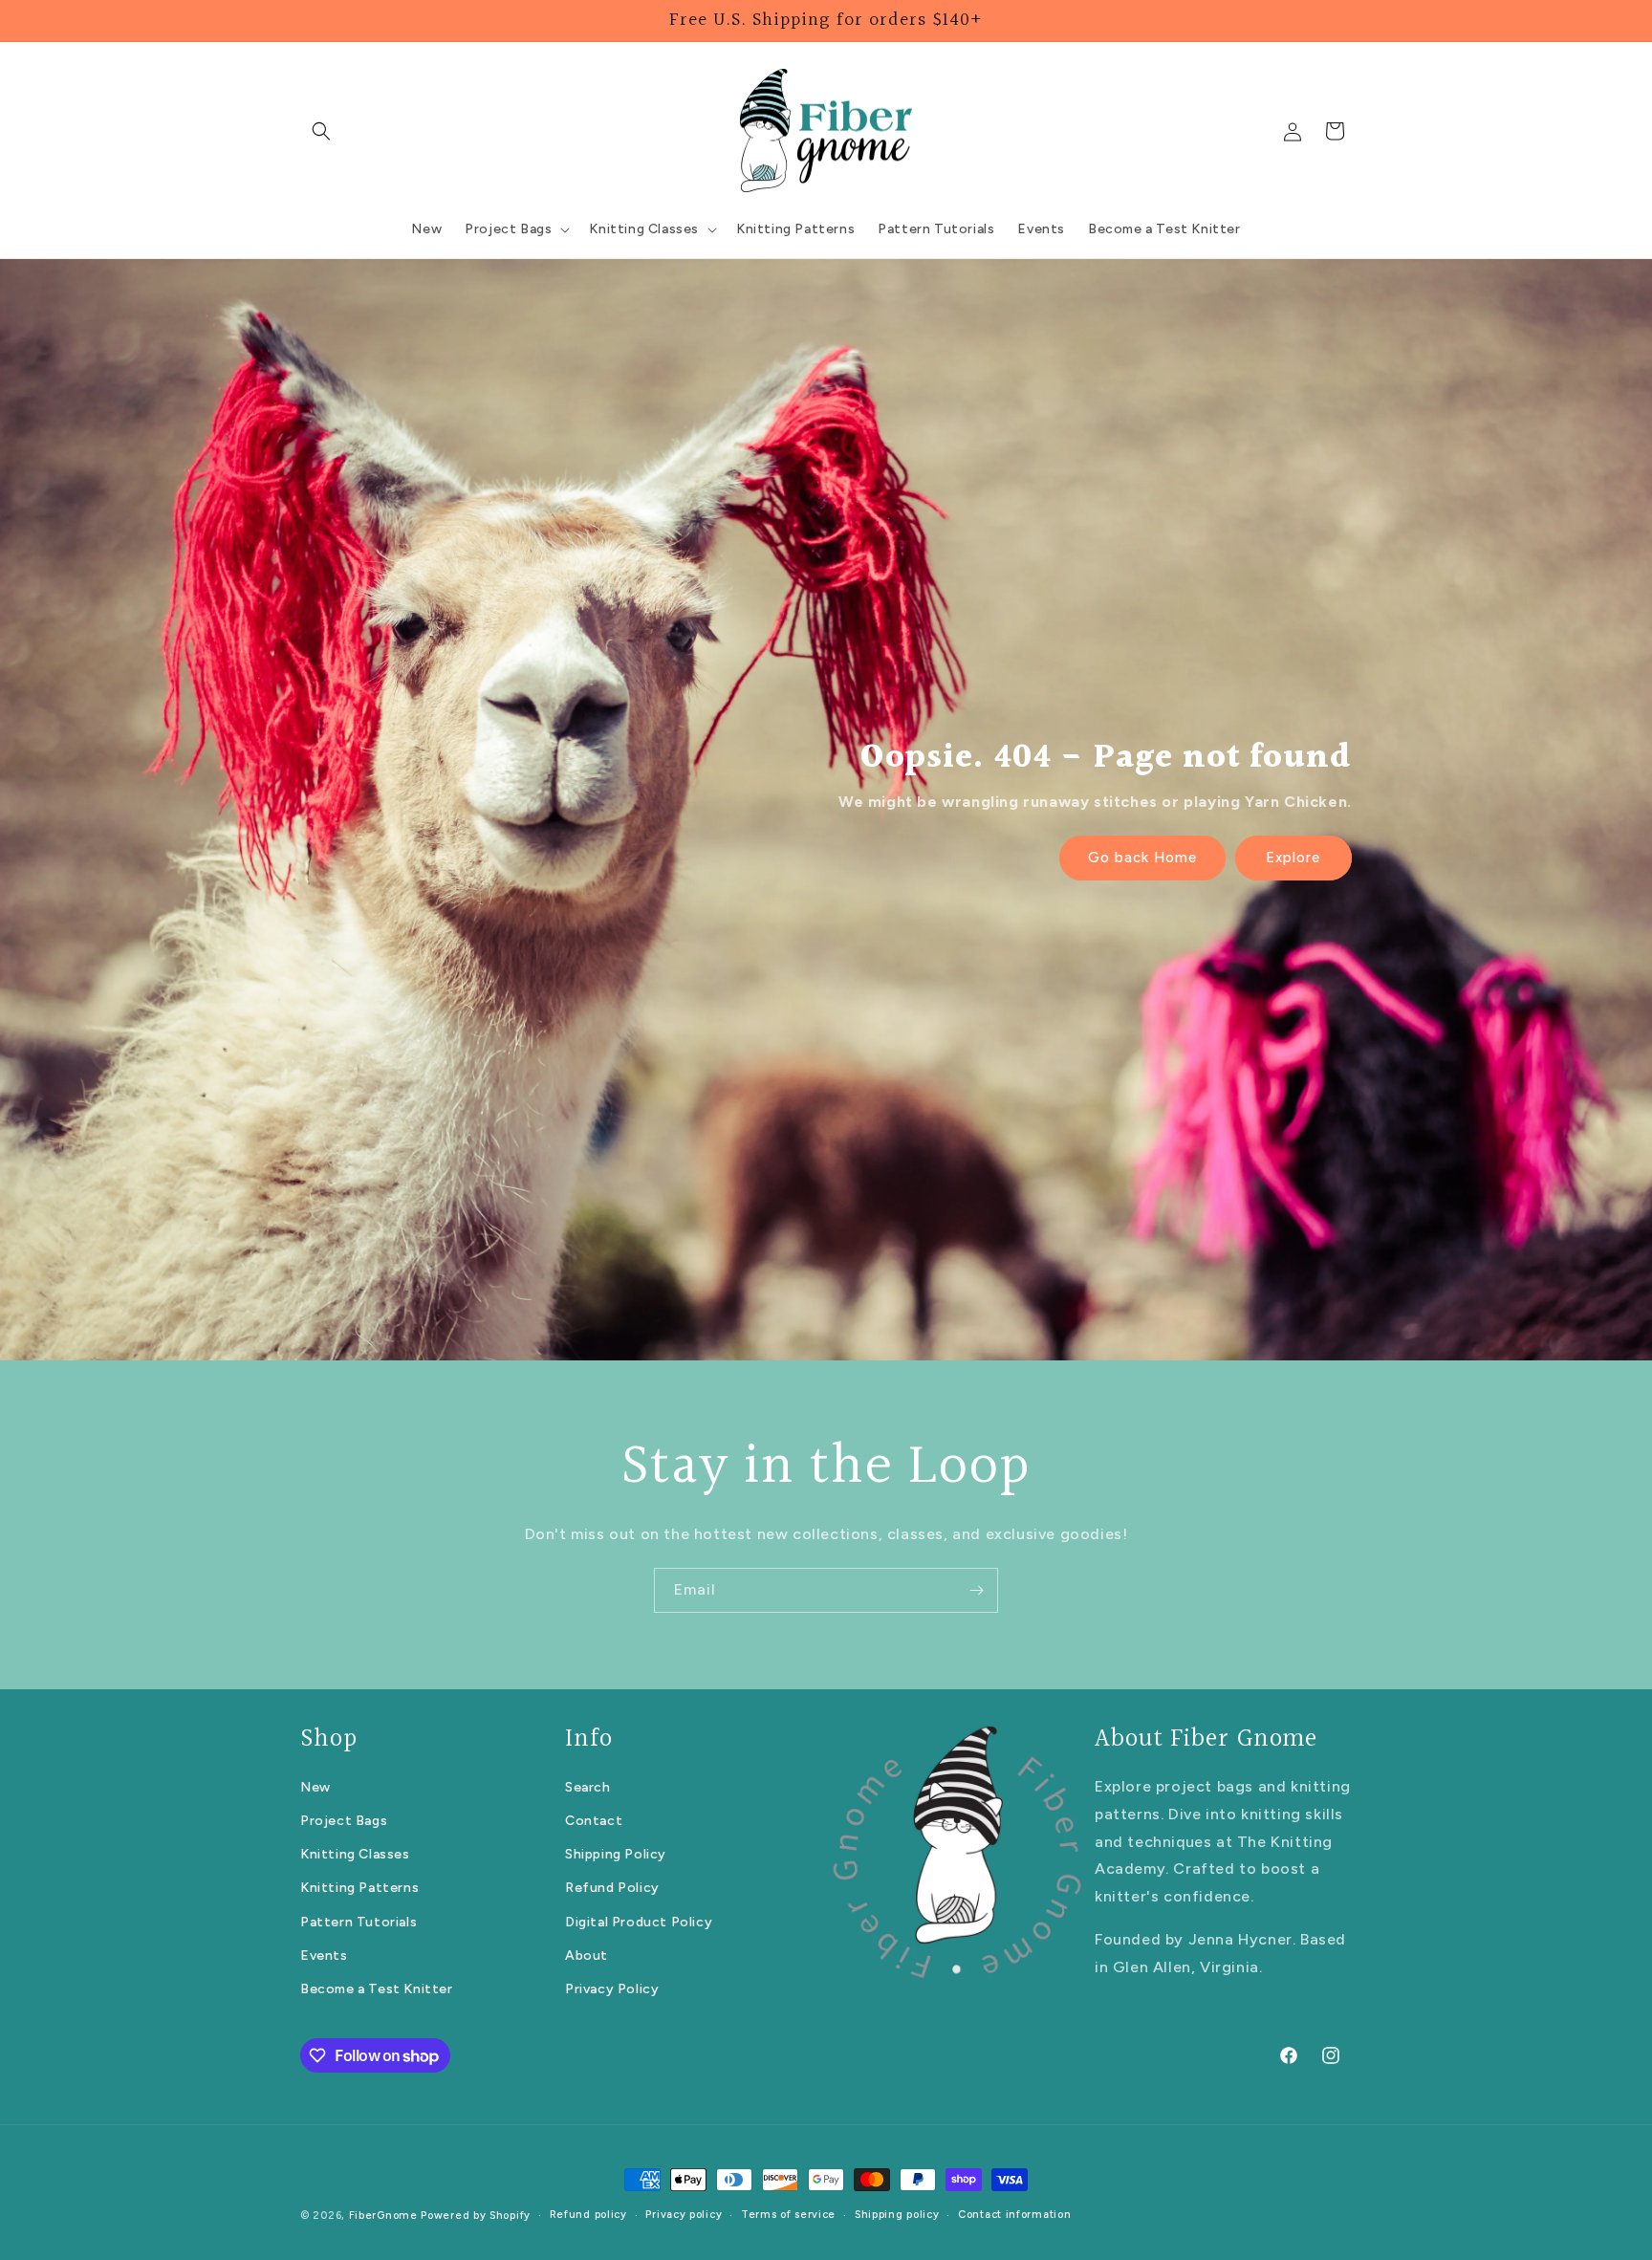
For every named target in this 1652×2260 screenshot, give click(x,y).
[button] (321, 131)
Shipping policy (897, 2215)
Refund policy (588, 2215)
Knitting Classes (355, 1854)
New (315, 1787)
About (587, 1956)
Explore (1294, 858)
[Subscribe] (976, 1590)
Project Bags (344, 1821)
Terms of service (788, 2215)
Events (324, 1956)
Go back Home (1142, 858)
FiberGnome (383, 2216)
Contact (594, 1821)
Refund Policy (612, 1889)
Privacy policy (684, 2215)
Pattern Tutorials (359, 1922)
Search (588, 1787)
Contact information (1014, 2215)
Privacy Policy (612, 1989)
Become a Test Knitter (377, 1989)
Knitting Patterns (359, 1889)
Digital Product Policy (639, 1922)
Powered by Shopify (476, 2216)
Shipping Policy (616, 1854)
